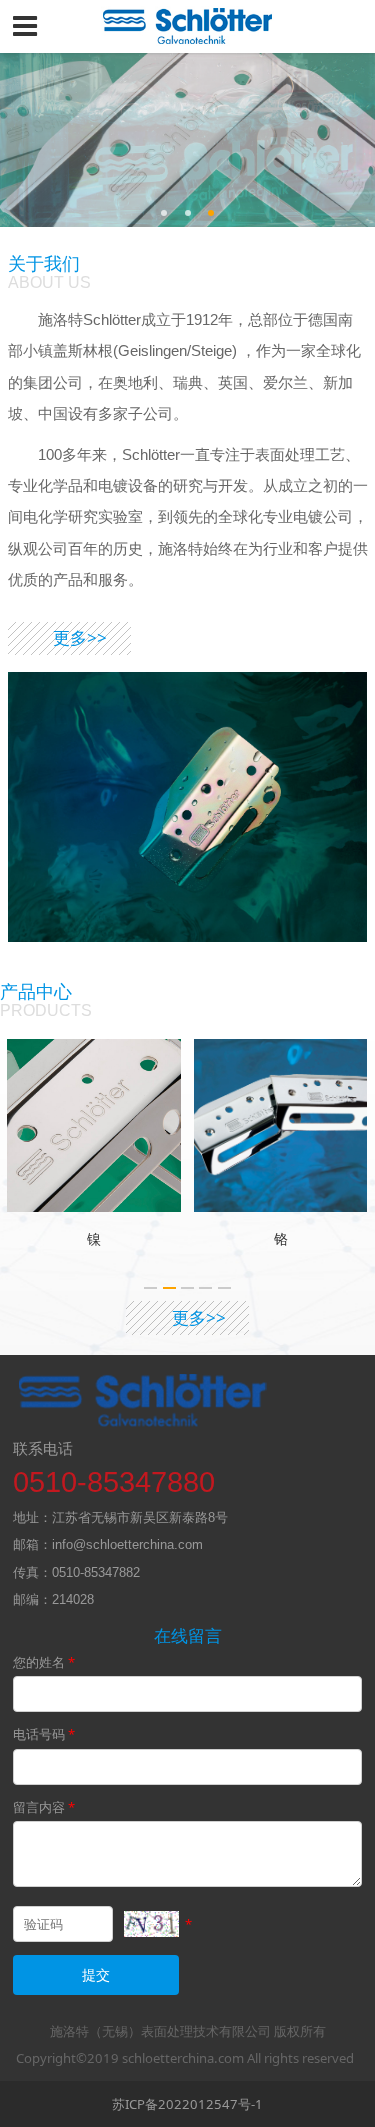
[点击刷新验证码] (151, 1924)
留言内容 (44, 1807)
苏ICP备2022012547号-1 (187, 2104)
